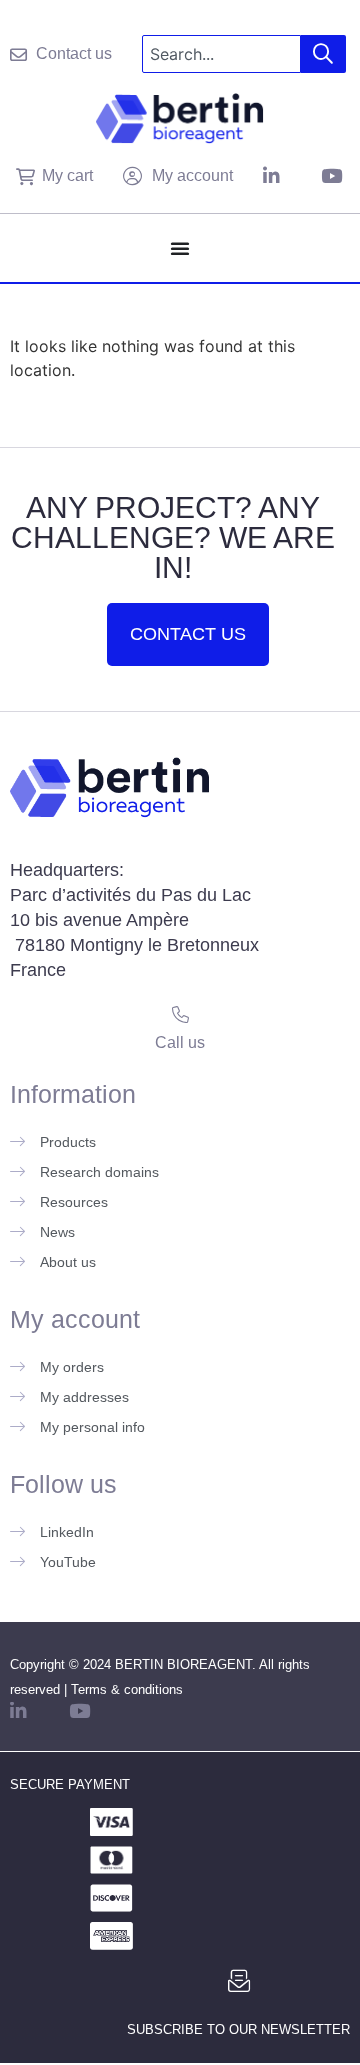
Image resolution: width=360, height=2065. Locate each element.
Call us (180, 1042)
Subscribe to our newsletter (238, 2029)
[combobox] (221, 54)
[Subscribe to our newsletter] (239, 1981)
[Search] (323, 54)
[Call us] (180, 1014)
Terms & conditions (127, 1689)
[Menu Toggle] (180, 248)
